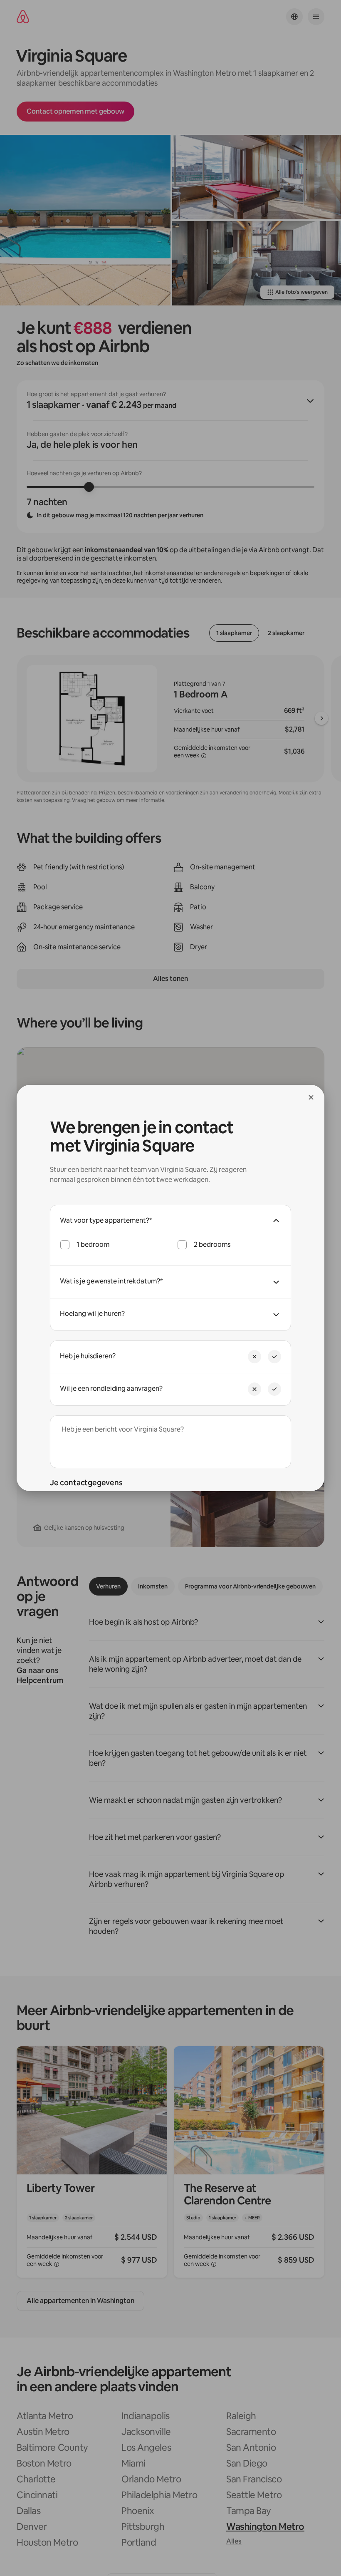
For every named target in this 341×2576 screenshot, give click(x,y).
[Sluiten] (311, 1097)
